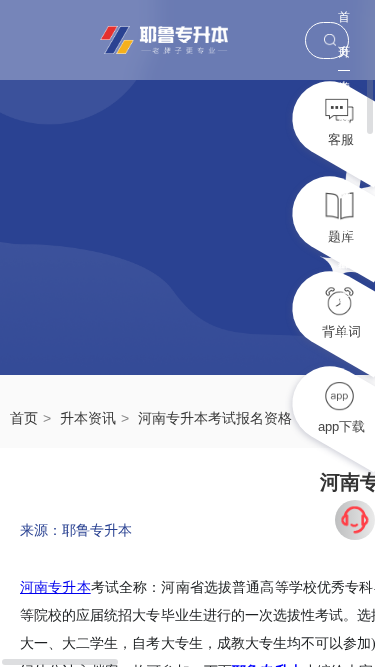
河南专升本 (55, 587)
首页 (344, 22)
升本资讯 (88, 418)
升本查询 (344, 233)
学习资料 (344, 93)
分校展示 (344, 198)
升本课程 (344, 128)
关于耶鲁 (344, 163)
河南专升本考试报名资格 (215, 418)
